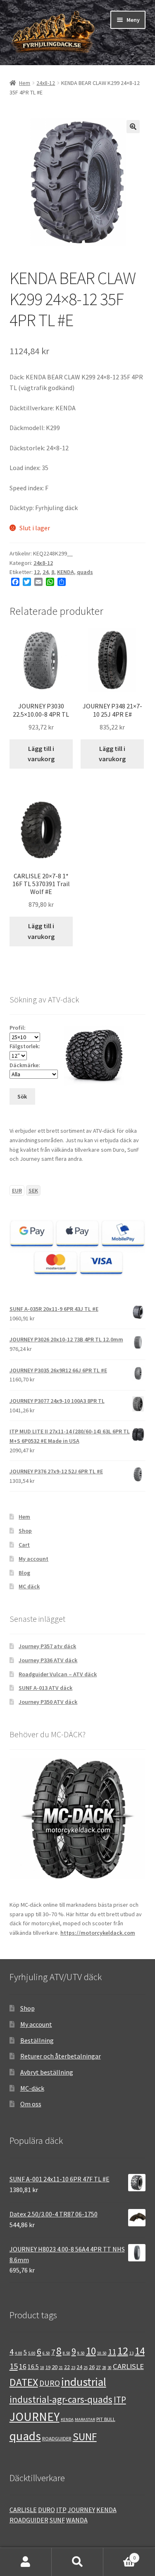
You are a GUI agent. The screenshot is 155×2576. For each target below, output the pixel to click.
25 (86, 2368)
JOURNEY (35, 2417)
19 (48, 2367)
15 (14, 2366)
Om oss (31, 2104)
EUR (17, 1190)
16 (23, 2367)
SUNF (85, 2437)
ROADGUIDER (57, 2438)
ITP (120, 2400)
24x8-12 (46, 83)
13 (131, 2353)
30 (110, 2368)
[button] (133, 127)
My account (33, 1559)
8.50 (67, 2353)
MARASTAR (85, 2420)
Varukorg (119, 2555)
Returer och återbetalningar (61, 2056)
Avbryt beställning (47, 2072)
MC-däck (32, 2088)
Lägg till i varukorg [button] (41, 754)
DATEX (24, 2382)
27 (98, 2367)
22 (67, 2367)
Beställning (37, 2040)
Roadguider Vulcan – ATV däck (58, 1674)
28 (104, 2368)
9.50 (81, 2353)
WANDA (77, 2520)
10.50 (102, 2353)
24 (45, 572)
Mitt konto (26, 2562)
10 (91, 2351)
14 (140, 2351)
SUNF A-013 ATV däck (45, 1688)
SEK (33, 1190)
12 (37, 572)
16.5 (33, 2367)
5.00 (32, 2353)
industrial (84, 2382)
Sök (77, 2562)
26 (92, 2367)
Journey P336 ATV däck (48, 1660)
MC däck (29, 1586)
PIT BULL (106, 2419)
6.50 (46, 2353)
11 (112, 2352)
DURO (50, 2383)
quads (85, 572)
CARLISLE (128, 2366)
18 (42, 2368)
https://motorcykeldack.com (98, 1933)
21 (61, 2368)
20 (55, 2367)
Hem (25, 83)
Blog (24, 1573)
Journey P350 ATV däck (48, 1702)
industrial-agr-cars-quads (61, 2399)
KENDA (66, 572)
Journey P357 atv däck (47, 1646)
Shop (25, 1531)
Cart (24, 1545)
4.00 (19, 2353)
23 (73, 2368)
